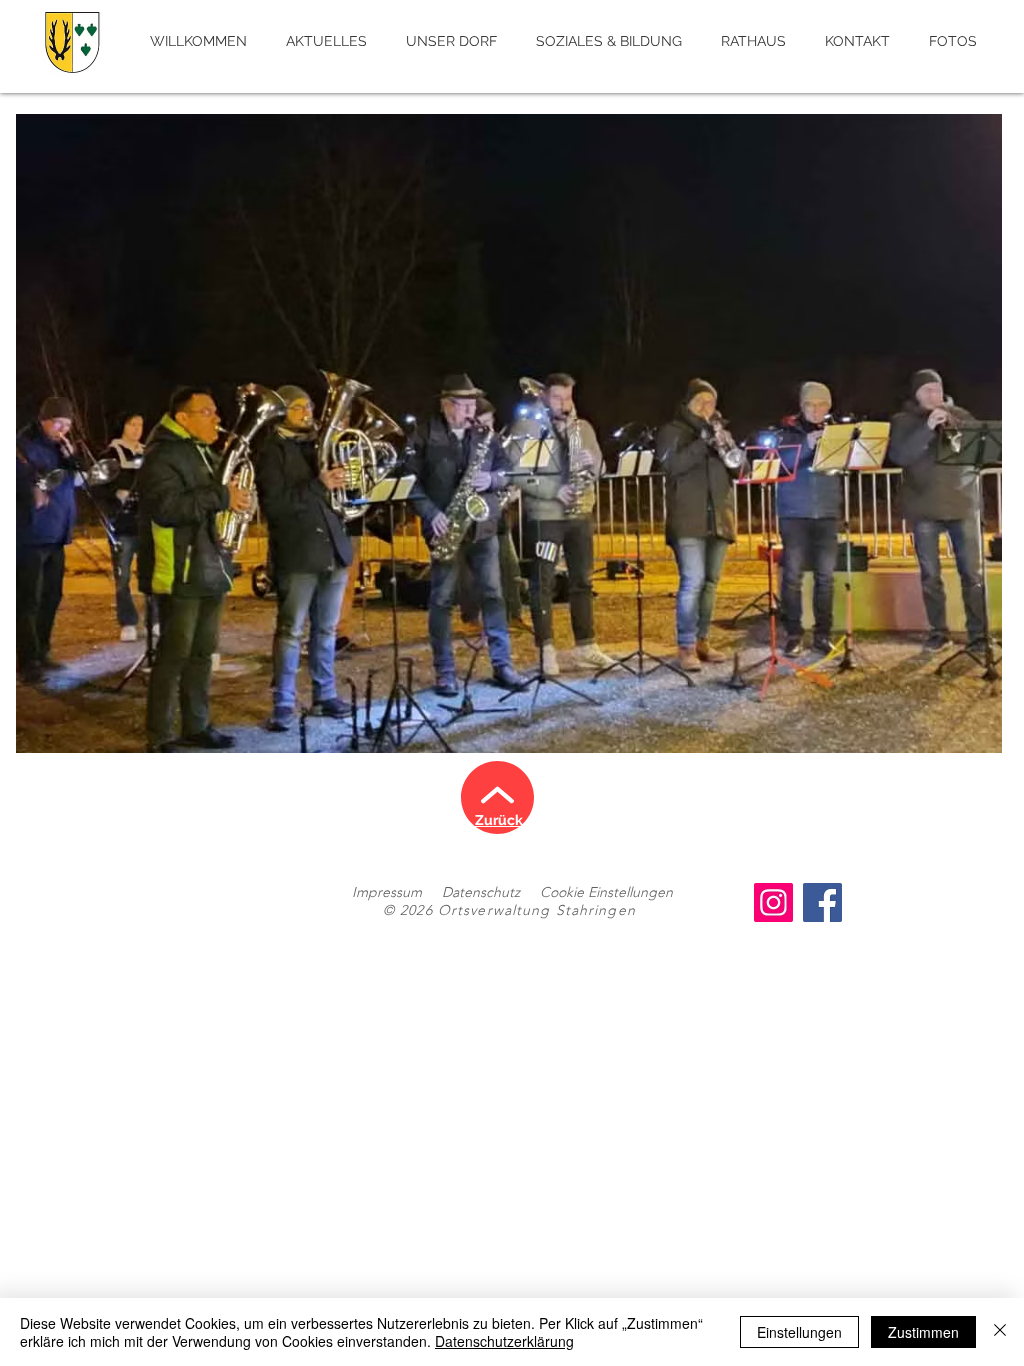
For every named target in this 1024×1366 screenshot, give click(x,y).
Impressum (387, 892)
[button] (509, 433)
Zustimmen (923, 1332)
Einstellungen (799, 1332)
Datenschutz (481, 892)
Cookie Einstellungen (606, 892)
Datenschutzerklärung (504, 1341)
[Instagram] (773, 902)
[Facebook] (822, 902)
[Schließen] (1000, 1332)
